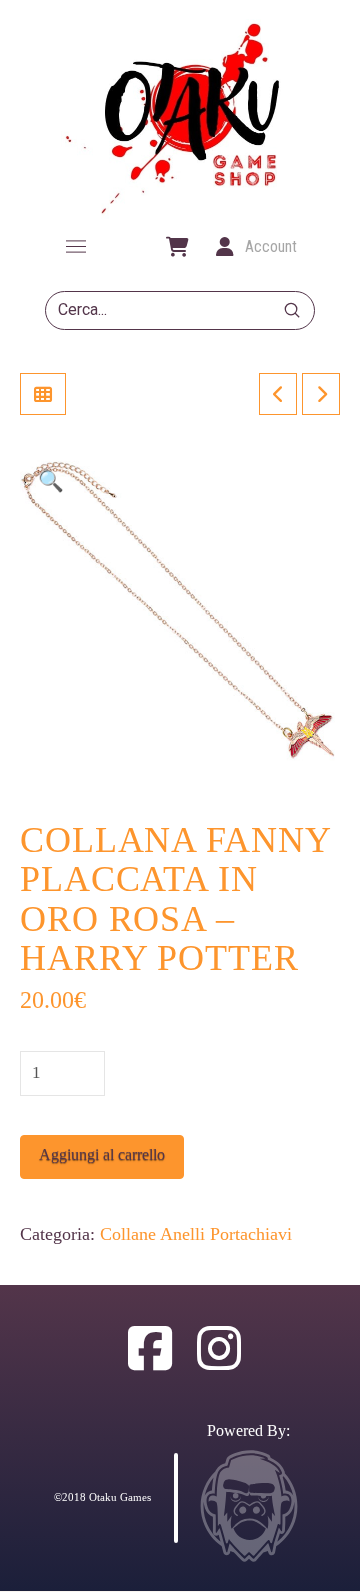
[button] (76, 247)
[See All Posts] (43, 394)
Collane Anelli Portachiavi (196, 1234)
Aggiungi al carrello (102, 1154)
